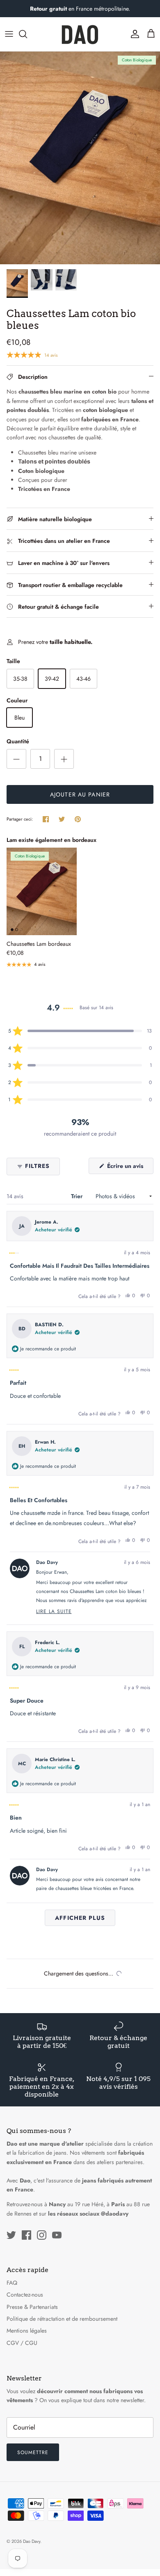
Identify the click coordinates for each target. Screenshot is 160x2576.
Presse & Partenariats (32, 2307)
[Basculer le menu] (9, 34)
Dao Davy (32, 2541)
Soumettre (33, 2452)
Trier (78, 1196)
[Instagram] (42, 2235)
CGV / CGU (22, 2343)
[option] (80, 158)
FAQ (12, 2283)
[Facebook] (26, 2235)
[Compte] (133, 34)
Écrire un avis (129, 1168)
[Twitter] (11, 2235)
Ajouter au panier (80, 794)
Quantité (18, 741)
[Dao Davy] (80, 34)
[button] (80, 1031)
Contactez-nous (25, 2295)
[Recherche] (27, 34)
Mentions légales (27, 2331)
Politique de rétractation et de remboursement (62, 2319)
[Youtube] (57, 2235)
